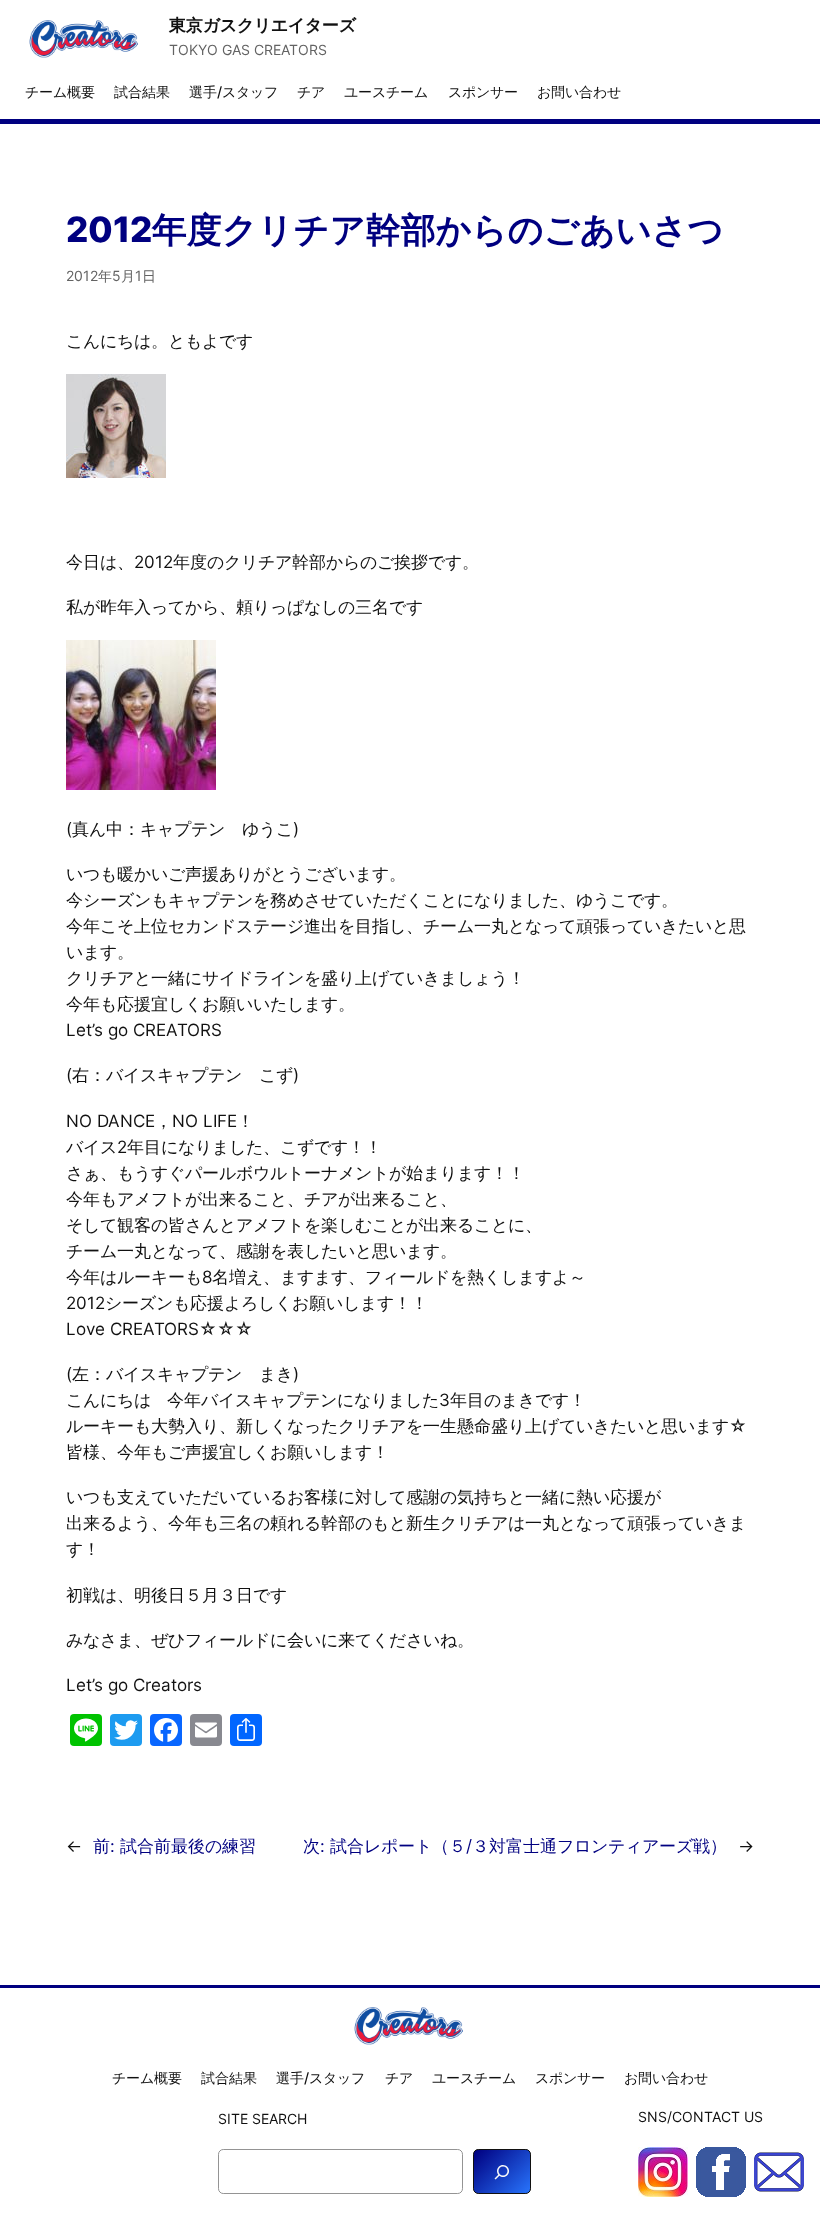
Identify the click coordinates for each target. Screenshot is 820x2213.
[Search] (502, 2171)
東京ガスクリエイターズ (262, 25)
